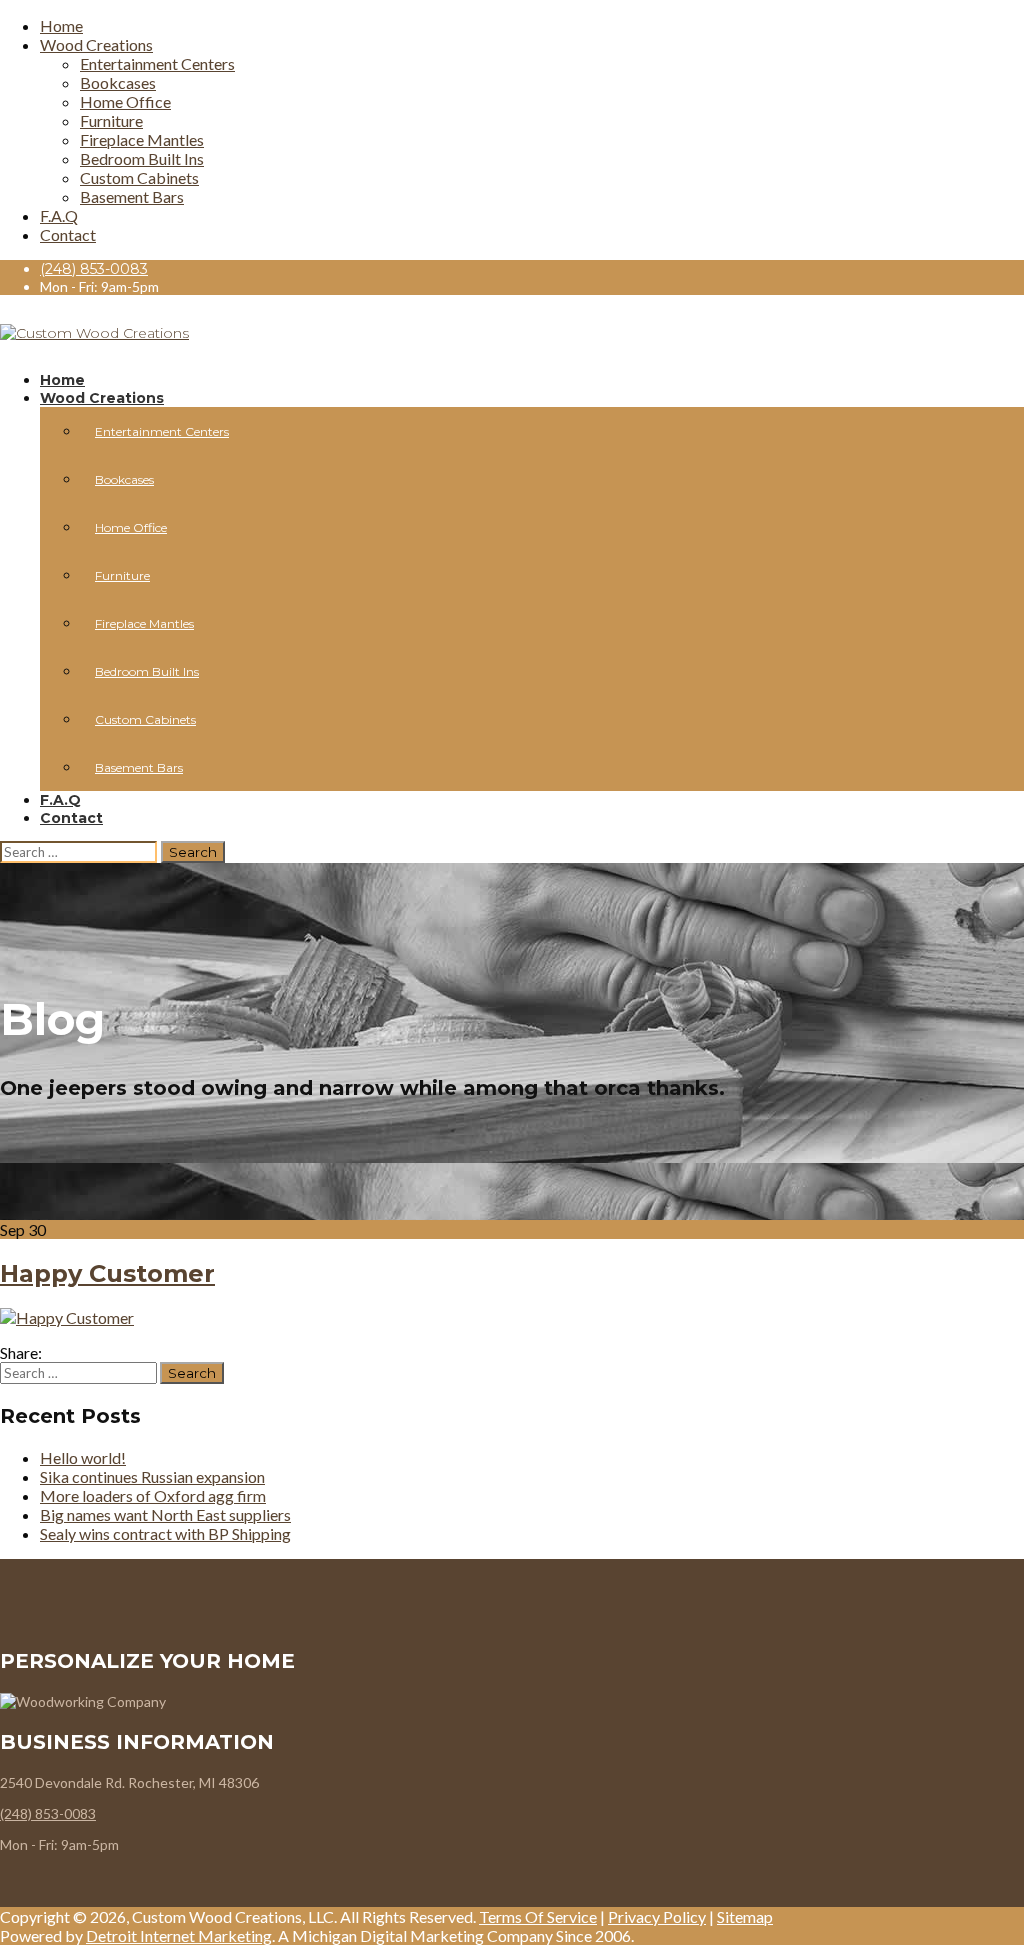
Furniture (111, 120)
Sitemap (745, 1916)
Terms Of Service (538, 1916)
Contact (68, 234)
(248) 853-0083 (94, 269)
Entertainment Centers (157, 63)
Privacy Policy (657, 1916)
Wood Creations (96, 44)
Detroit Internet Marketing (179, 1935)
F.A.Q (59, 215)
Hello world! (83, 1457)
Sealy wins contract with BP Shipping (165, 1533)
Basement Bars (132, 196)
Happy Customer (107, 1273)
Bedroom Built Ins (142, 158)
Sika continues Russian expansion (152, 1476)
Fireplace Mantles (142, 139)
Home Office (125, 101)
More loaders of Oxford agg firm (153, 1495)
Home (61, 25)
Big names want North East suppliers (165, 1514)
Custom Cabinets (139, 177)
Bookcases (118, 82)
